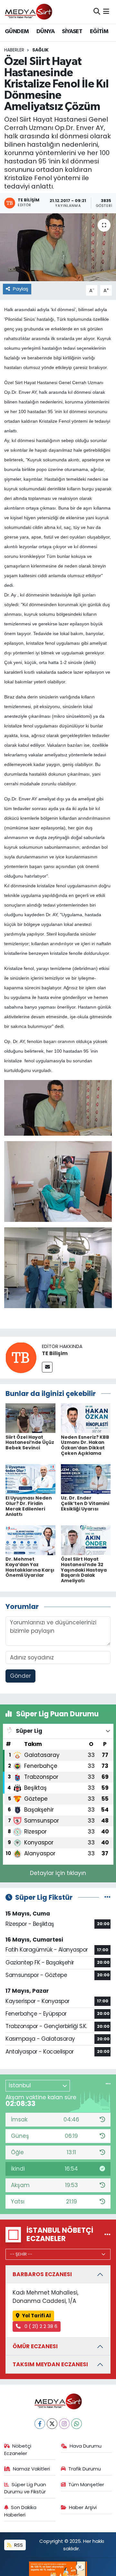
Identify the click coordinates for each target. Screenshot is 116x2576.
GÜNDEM (17, 32)
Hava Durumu (86, 2446)
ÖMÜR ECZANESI (35, 2346)
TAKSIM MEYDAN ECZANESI (50, 2364)
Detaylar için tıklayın (58, 1873)
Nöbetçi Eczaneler (18, 2449)
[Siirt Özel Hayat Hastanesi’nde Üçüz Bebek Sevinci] (30, 1418)
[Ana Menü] (106, 12)
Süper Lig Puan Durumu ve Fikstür (25, 2488)
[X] (52, 2424)
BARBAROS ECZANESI (42, 2274)
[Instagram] (64, 2424)
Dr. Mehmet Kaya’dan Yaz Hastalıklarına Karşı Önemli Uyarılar (30, 1567)
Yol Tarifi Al (36, 2316)
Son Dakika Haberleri (20, 2511)
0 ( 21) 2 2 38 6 (40, 2326)
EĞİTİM (99, 32)
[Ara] (97, 12)
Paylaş (21, 289)
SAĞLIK (40, 50)
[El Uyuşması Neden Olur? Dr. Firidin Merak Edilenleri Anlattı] (30, 1479)
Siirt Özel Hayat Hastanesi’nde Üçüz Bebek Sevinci (30, 1443)
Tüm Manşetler (86, 2484)
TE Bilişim (55, 1353)
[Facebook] (40, 2424)
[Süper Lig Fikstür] (107, 1897)
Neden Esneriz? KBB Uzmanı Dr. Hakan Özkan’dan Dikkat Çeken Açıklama (85, 1445)
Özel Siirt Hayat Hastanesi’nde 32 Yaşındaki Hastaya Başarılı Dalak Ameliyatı (84, 1570)
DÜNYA (45, 32)
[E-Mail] (47, 1367)
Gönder (20, 1676)
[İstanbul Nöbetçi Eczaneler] (107, 2234)
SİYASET (72, 32)
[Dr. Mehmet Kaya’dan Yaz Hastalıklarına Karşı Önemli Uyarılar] (30, 1540)
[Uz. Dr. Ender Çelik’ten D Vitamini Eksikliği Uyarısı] (86, 1479)
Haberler (14, 50)
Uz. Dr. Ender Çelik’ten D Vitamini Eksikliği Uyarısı (85, 1503)
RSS (18, 2545)
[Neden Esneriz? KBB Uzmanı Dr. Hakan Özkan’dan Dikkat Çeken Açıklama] (86, 1418)
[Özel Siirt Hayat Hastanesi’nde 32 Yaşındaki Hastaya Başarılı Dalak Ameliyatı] (86, 1540)
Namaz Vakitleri (31, 2469)
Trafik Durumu (85, 2469)
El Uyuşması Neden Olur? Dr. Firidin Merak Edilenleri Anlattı (29, 1506)
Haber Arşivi (83, 2507)
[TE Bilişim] (21, 1357)
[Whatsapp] (77, 2424)
